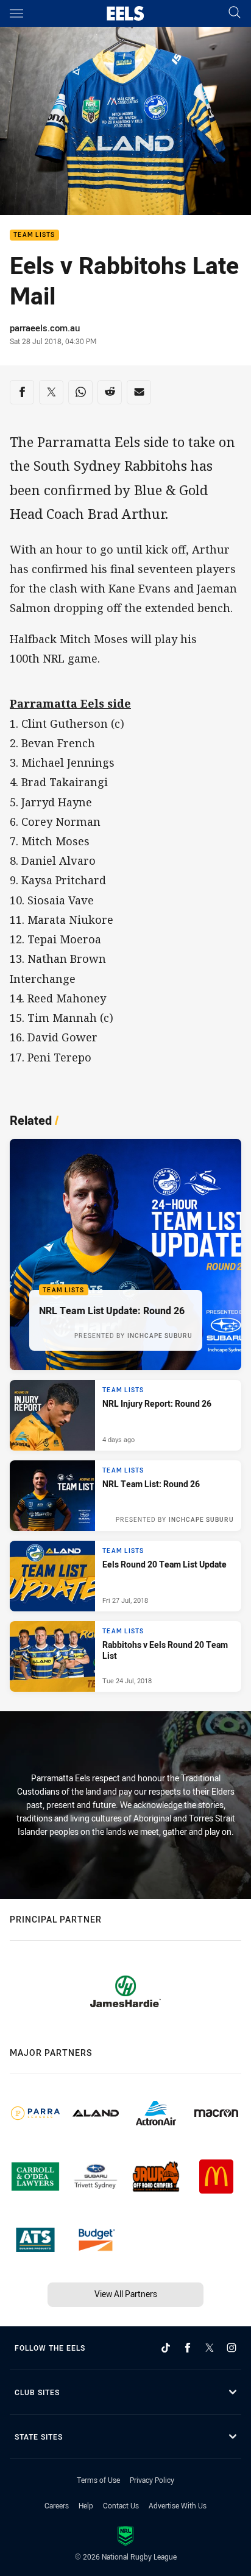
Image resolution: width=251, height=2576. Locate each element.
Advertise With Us (178, 2505)
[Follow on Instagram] (232, 2348)
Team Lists (34, 235)
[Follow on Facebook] (188, 2348)
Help (86, 2505)
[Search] (235, 13)
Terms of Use (98, 2480)
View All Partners (126, 2294)
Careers (57, 2505)
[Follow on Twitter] (210, 2348)
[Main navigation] (16, 13)
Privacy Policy (152, 2480)
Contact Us (121, 2505)
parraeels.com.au (45, 328)
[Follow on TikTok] (166, 2348)
